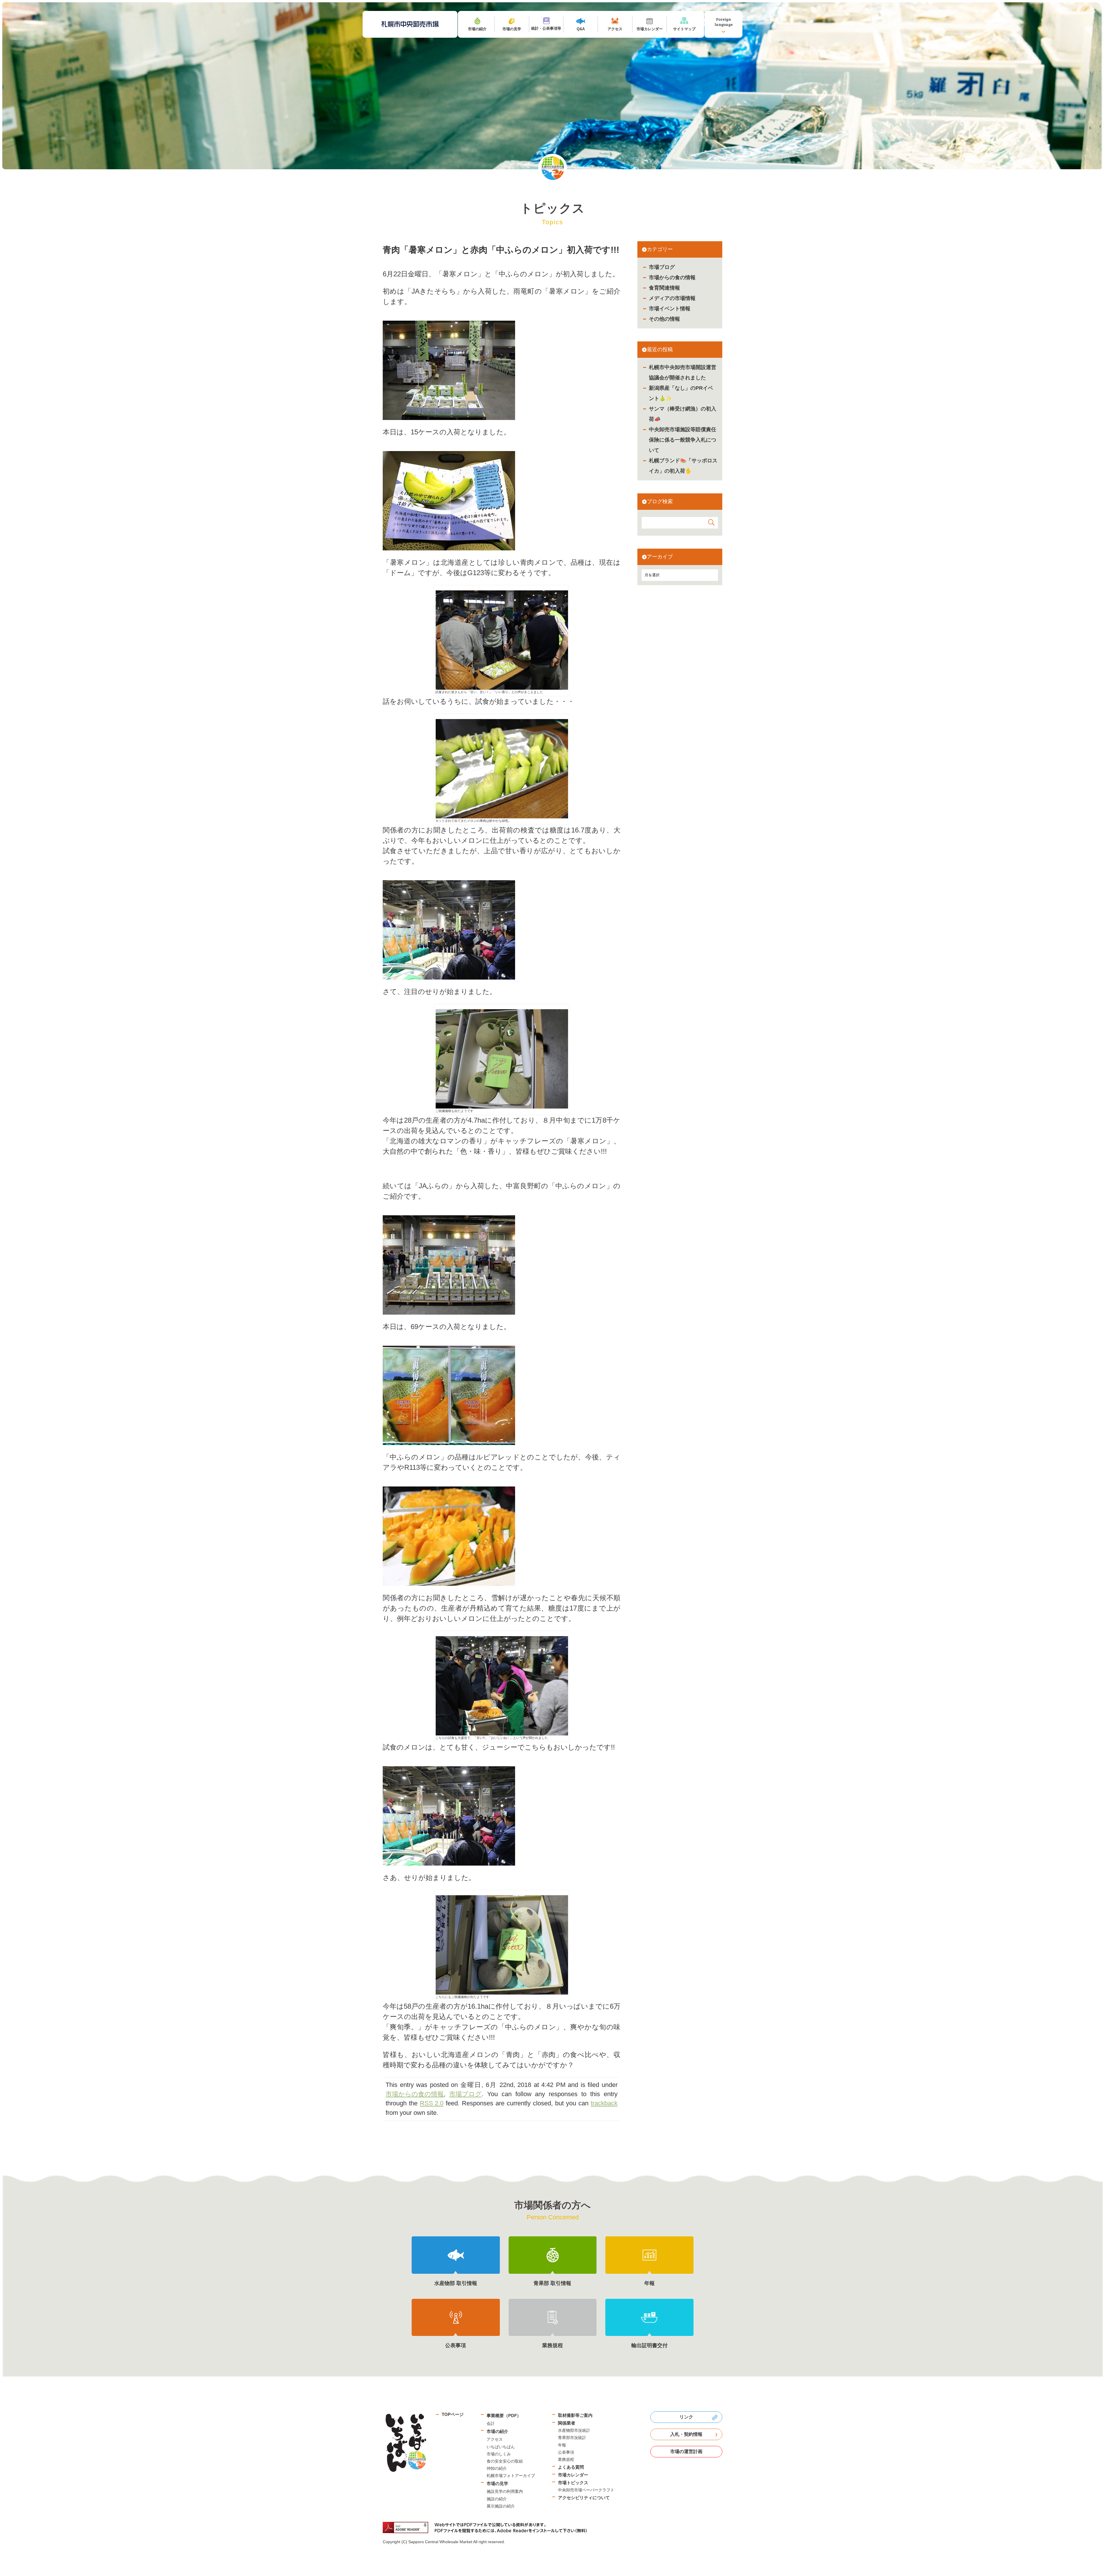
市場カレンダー (573, 2475)
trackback (604, 2103)
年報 (562, 2445)
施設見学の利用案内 (505, 2491)
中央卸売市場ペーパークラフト (586, 2490)
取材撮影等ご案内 (575, 2415)
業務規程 (566, 2459)
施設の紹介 (497, 2499)
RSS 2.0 (432, 2103)
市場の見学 (497, 2483)
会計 (491, 2423)
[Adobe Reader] (487, 2527)
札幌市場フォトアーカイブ (511, 2476)
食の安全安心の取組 (505, 2461)
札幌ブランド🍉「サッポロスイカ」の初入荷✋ (683, 466)
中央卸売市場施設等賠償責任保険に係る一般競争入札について (683, 440)
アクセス (495, 2439)
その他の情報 (664, 319)
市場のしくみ (499, 2454)
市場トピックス (573, 2483)
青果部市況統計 (572, 2438)
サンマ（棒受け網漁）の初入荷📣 (683, 414)
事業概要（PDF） (504, 2416)
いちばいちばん (501, 2447)
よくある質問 (571, 2467)
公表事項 (566, 2452)
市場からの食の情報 (672, 277)
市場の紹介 (497, 2431)
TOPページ (453, 2414)
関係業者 (567, 2423)
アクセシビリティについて (584, 2498)
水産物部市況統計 (574, 2430)
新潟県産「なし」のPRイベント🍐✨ (681, 393)
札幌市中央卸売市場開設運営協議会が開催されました (683, 372)
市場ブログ (662, 267)
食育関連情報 (664, 288)
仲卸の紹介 (497, 2468)
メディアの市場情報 (672, 298)
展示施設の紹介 (501, 2506)
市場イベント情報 (670, 309)
